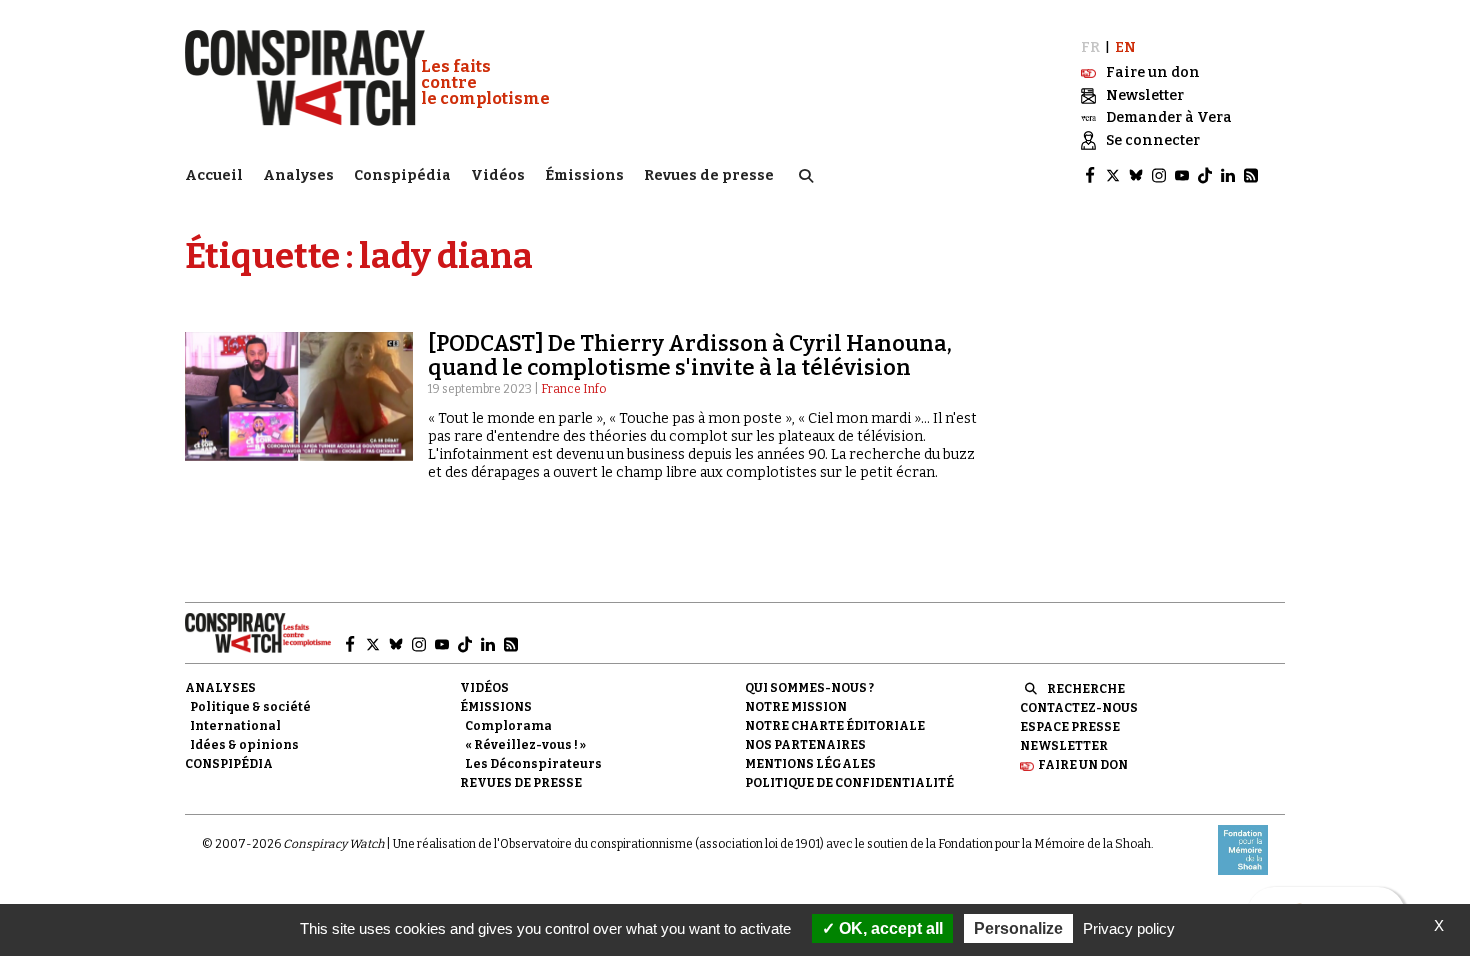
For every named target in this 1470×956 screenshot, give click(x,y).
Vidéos (498, 175)
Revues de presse (709, 175)
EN (1125, 47)
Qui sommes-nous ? (809, 688)
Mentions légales (810, 764)
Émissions (584, 175)
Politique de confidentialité (849, 783)
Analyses (298, 175)
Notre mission (796, 707)
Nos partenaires (805, 745)
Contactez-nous (1079, 708)
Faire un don (1083, 765)
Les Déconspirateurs (533, 764)
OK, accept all (889, 928)
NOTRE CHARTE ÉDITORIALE (835, 726)
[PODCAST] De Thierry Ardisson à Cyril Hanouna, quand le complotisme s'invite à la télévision (690, 355)
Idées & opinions (244, 745)
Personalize (1018, 928)
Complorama (508, 726)
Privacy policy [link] (1129, 928)
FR (1090, 47)
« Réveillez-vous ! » (525, 745)
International (235, 726)
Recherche (1086, 689)
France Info (573, 389)
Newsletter (1064, 746)
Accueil (214, 175)
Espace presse (1070, 727)
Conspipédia (402, 175)
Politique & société (250, 707)
